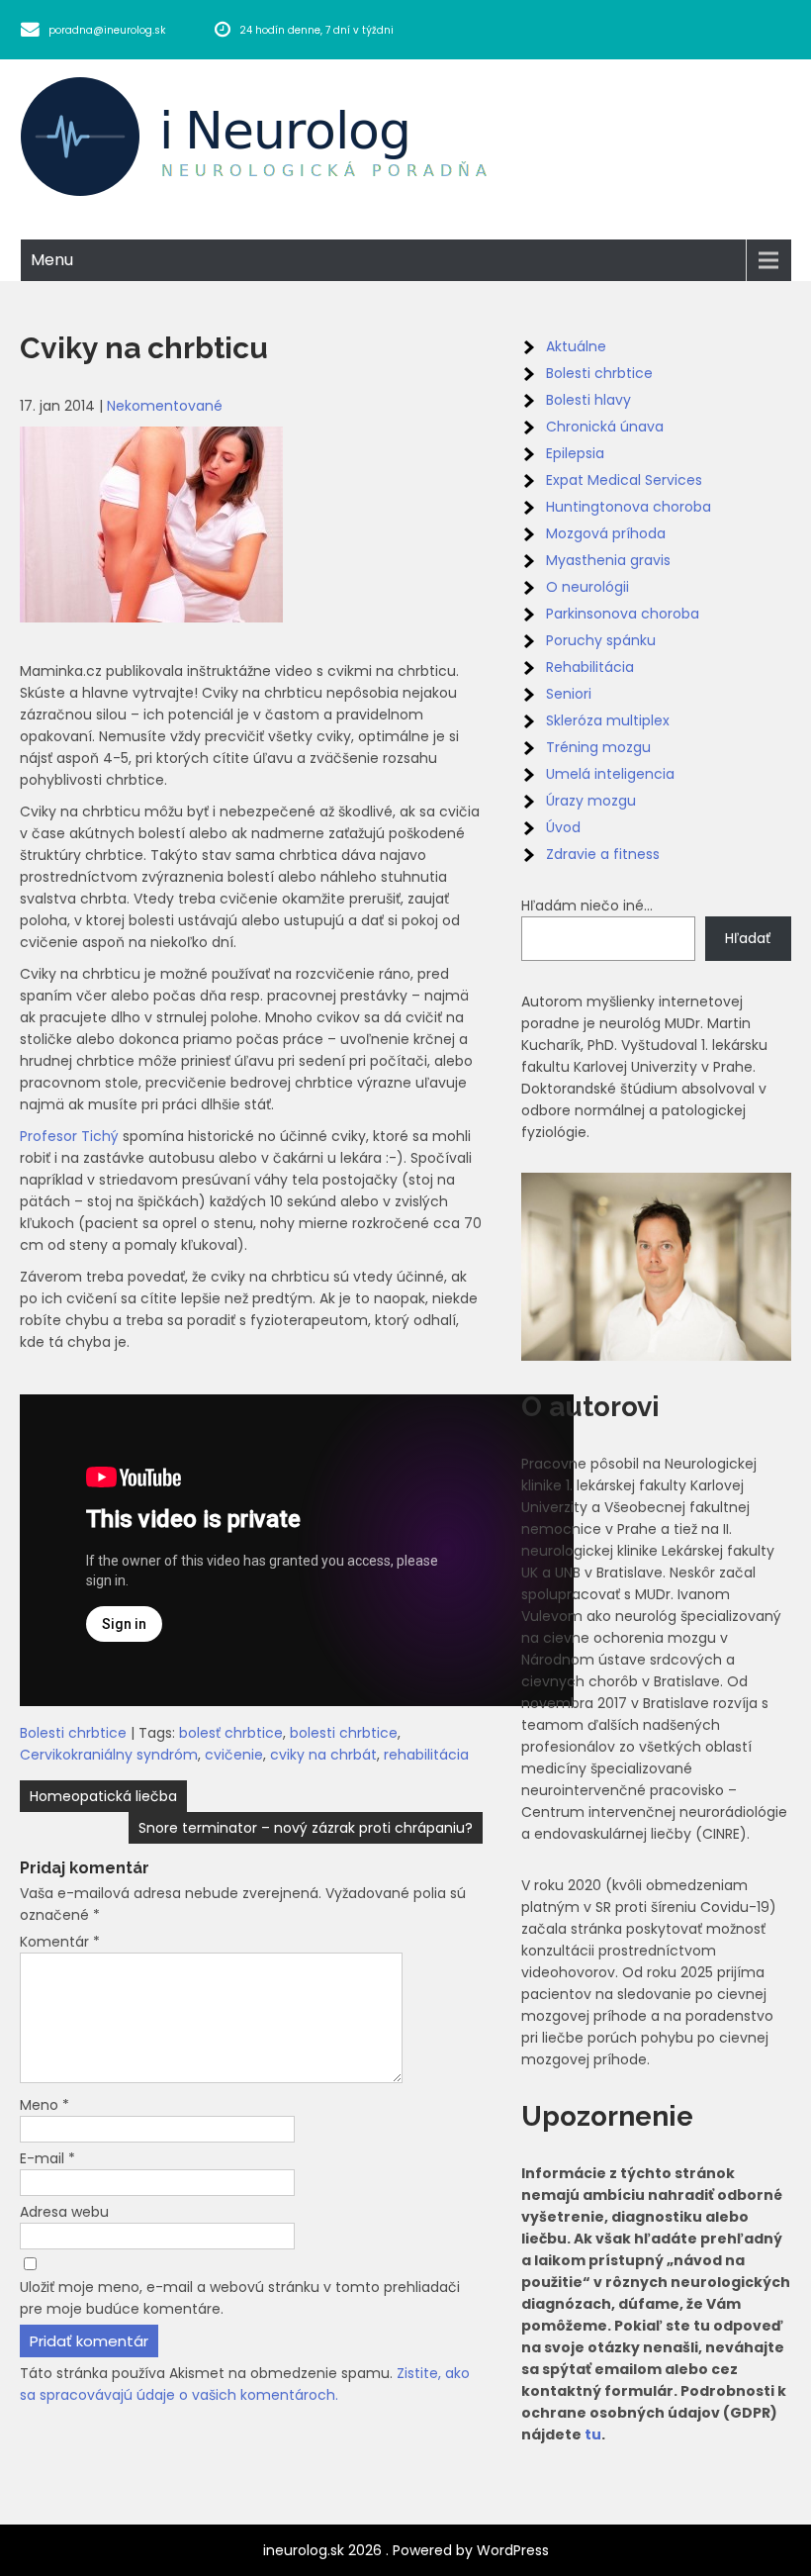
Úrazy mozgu (591, 801)
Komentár (60, 1942)
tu (593, 2434)
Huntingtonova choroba (629, 507)
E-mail (47, 2158)
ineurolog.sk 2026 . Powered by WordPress (406, 2550)
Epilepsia (575, 453)
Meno (45, 2105)
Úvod (563, 827)
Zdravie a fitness (603, 854)
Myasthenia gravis (608, 560)
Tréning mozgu (598, 747)
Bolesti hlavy (588, 400)
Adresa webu (64, 2212)
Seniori (569, 694)
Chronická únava (605, 427)
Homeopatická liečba (103, 1796)
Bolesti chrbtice (73, 1733)
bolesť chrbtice (231, 1733)
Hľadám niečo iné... (587, 906)
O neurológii (587, 587)
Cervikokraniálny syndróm (109, 1755)
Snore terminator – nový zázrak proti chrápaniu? (306, 1828)
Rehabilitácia (590, 667)
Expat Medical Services (624, 480)
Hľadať (748, 938)
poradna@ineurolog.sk (107, 30)
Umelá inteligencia (610, 774)
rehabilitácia (426, 1755)
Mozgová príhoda (606, 533)
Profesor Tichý (71, 1136)
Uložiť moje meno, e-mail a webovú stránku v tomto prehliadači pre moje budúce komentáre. (240, 2298)
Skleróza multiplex (608, 720)
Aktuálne (576, 346)
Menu (52, 260)
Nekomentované (165, 406)
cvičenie (234, 1755)
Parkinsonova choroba (623, 614)
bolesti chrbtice (344, 1733)
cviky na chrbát (323, 1755)
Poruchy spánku (601, 640)
